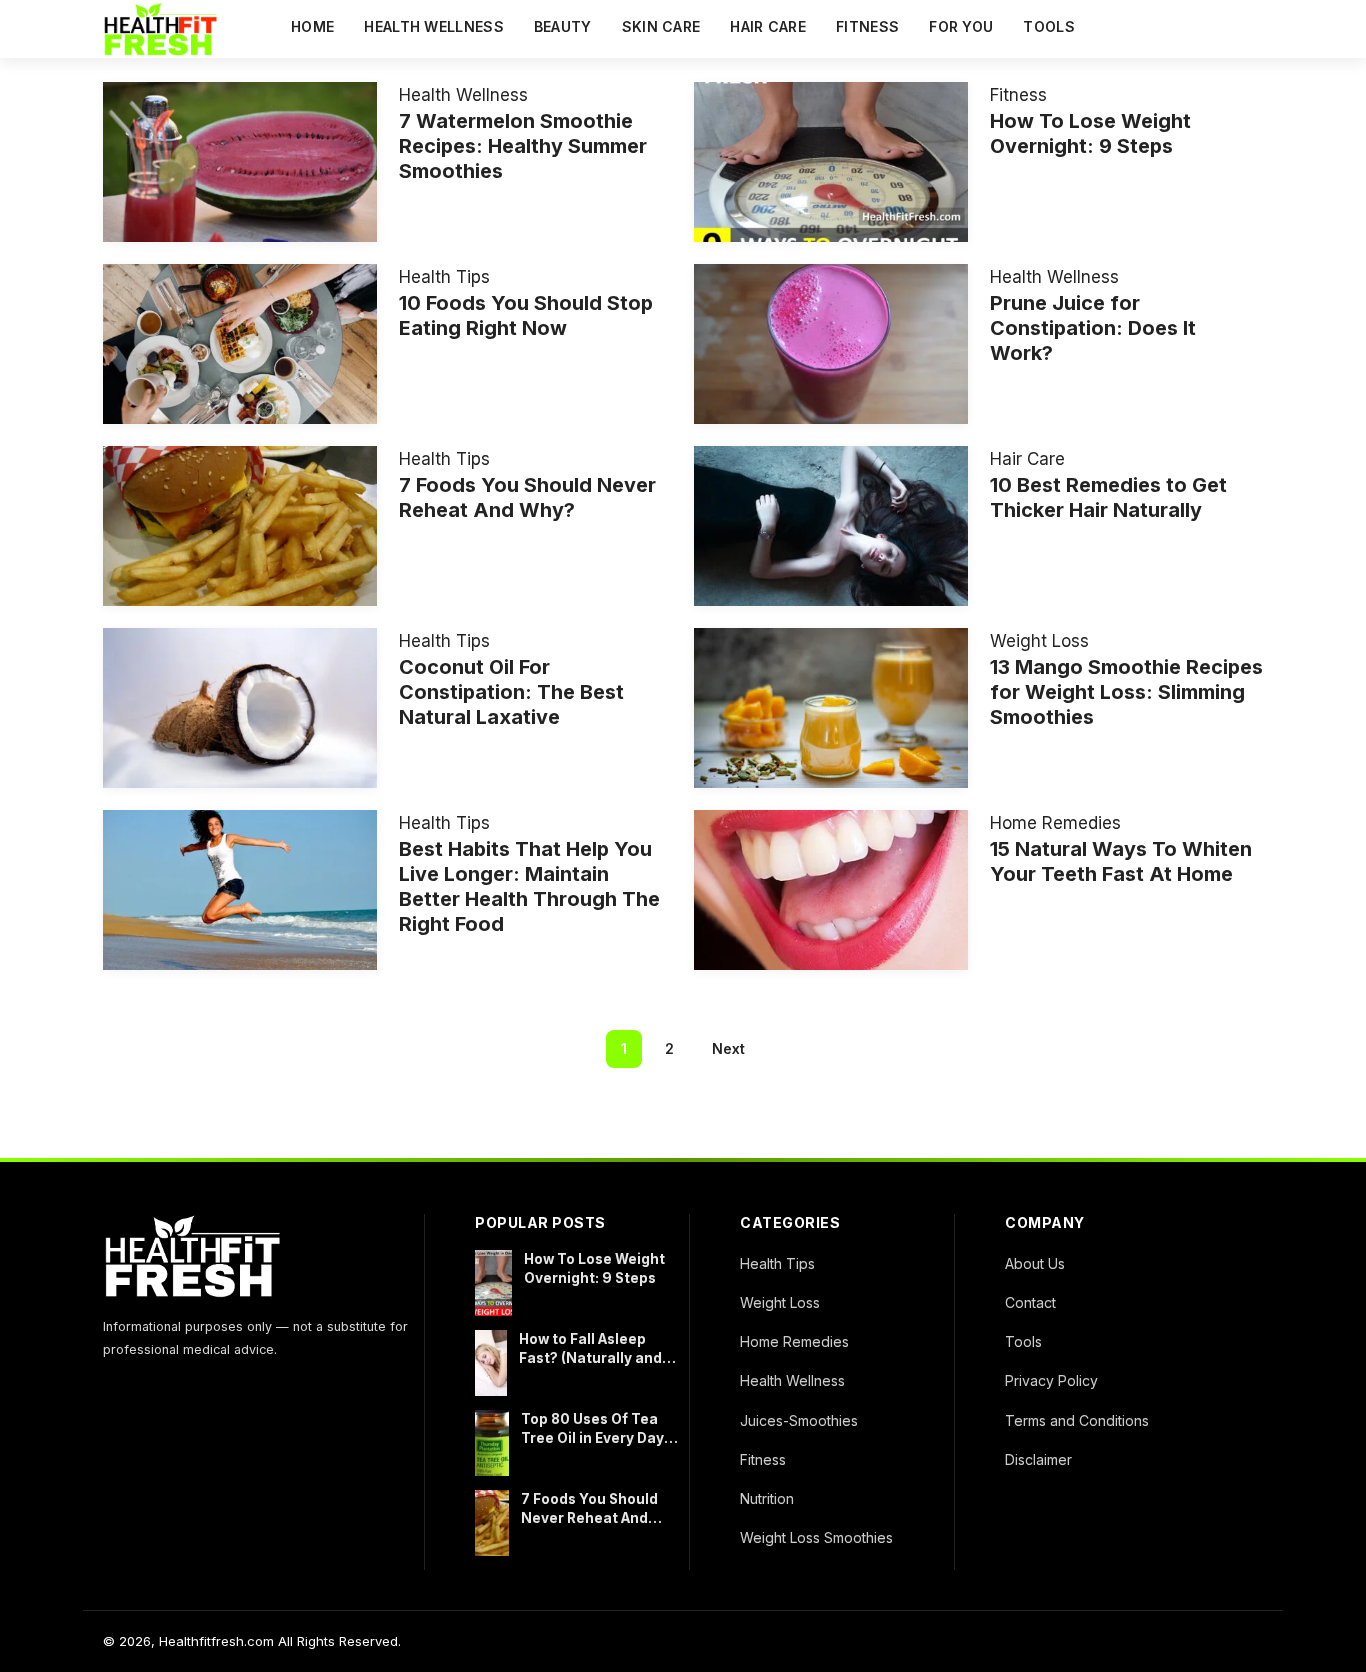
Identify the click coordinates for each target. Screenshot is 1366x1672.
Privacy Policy (1051, 1380)
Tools (1049, 26)
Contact (1030, 1302)
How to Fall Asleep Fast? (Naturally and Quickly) (590, 1349)
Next (728, 1048)
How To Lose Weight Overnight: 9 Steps (594, 1268)
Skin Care (661, 26)
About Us (1035, 1263)
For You (961, 26)
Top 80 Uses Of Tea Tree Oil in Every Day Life (592, 1429)
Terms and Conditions (1077, 1420)
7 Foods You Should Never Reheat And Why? (589, 1509)
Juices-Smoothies (799, 1420)
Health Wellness (434, 26)
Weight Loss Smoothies (816, 1537)
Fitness (867, 26)
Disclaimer (1038, 1459)
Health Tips (444, 277)
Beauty (563, 26)
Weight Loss (1039, 641)
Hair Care (768, 26)
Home (312, 26)
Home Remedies (1055, 823)
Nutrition (767, 1498)
